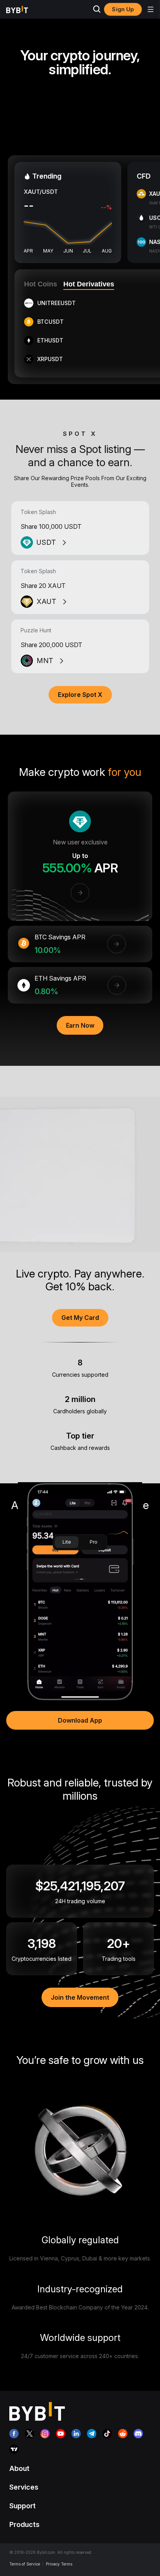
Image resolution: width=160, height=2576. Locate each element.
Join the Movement (80, 1997)
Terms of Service (25, 2564)
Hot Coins (41, 284)
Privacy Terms (59, 2564)
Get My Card (80, 1318)
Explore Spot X (80, 695)
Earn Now (80, 1025)
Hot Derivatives (89, 284)
